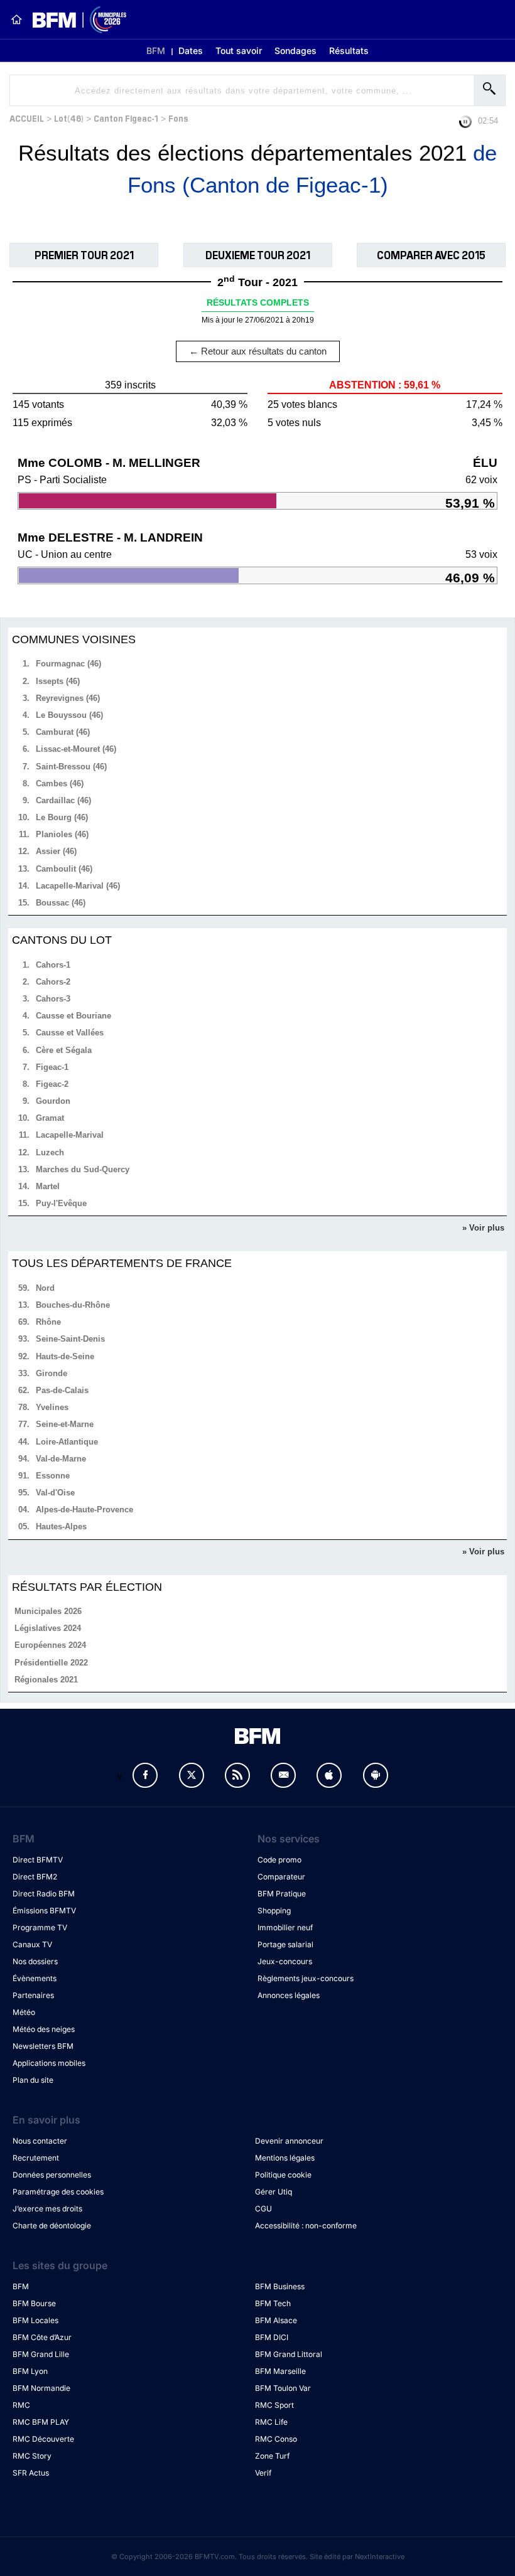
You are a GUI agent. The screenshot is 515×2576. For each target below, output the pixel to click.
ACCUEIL (27, 118)
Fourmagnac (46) (68, 664)
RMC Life (271, 2422)
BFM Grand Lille (41, 2354)
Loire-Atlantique (67, 1442)
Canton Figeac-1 (126, 118)
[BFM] (16, 19)
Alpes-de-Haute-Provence (84, 1510)
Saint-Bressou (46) (71, 767)
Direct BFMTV (38, 1860)
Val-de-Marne (61, 1459)
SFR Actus (31, 2473)
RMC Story (32, 2456)
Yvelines (52, 1407)
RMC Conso (276, 2439)
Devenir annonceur (289, 2141)
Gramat (50, 1118)
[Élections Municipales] (74, 20)
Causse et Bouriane (73, 1016)
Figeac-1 (52, 1067)
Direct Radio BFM (44, 1894)
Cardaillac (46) (63, 800)
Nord (45, 1288)
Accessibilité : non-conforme (306, 2226)
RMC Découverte (43, 2439)
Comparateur (281, 1877)
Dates (191, 51)
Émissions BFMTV (44, 1911)
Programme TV (40, 1927)
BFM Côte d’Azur (42, 2337)
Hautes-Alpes (61, 1526)
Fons (178, 118)
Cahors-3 (53, 999)
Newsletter (283, 1775)
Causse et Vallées (70, 1033)
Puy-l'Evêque (61, 1203)
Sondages (295, 51)
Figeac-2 (52, 1084)
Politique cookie (283, 2175)
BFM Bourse (34, 2303)
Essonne (53, 1476)
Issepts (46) (58, 681)
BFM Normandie (41, 2388)
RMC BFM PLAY (41, 2422)
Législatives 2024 (48, 1628)
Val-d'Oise (55, 1493)
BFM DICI (272, 2337)
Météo (24, 2012)
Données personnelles (52, 2175)
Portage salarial (285, 1944)
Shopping (274, 1911)
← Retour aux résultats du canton (258, 351)
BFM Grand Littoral (289, 2354)
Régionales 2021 (46, 1680)
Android (376, 1775)
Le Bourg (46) (62, 817)
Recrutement (36, 2158)
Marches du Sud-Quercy (83, 1169)
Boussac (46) (61, 903)
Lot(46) (69, 118)
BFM (156, 51)
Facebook (145, 1775)
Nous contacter (40, 2141)
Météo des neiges (44, 2029)
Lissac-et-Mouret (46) (76, 749)
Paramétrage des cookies (58, 2192)
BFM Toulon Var (283, 2388)
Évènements (35, 1978)
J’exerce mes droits (47, 2209)
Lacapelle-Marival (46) (78, 886)
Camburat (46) (63, 732)
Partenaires (33, 1995)
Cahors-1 (53, 965)
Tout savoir (239, 51)
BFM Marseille (280, 2371)
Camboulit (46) (64, 869)
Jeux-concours (285, 1961)
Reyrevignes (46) (68, 698)
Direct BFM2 (35, 1877)
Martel (48, 1186)
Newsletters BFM (43, 2046)
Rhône (48, 1322)
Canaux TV (32, 1944)
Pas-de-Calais (62, 1390)
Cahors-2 (53, 982)
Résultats (349, 51)
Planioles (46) (62, 834)
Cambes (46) (60, 783)
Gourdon (53, 1101)
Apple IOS (329, 1775)
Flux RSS (237, 1775)
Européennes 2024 (50, 1645)
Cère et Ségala (64, 1050)
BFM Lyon (30, 2371)
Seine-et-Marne (65, 1424)
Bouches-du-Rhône (73, 1305)
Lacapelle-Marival (70, 1135)
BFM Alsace (276, 2320)
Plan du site (33, 2080)
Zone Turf (272, 2456)
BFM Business (280, 2286)
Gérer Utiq (274, 2192)
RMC (21, 2405)
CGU (263, 2209)
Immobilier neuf (285, 1927)
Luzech (50, 1152)
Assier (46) (56, 851)
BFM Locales (35, 2320)
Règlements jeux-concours (306, 1978)
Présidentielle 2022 (51, 1663)
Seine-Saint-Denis (70, 1339)
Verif (263, 2473)
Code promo (279, 1860)
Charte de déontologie (52, 2226)
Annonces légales (289, 1995)
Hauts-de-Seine (65, 1356)
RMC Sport (274, 2405)
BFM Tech (273, 2303)
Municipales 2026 (48, 1611)
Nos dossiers (35, 1961)
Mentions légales (285, 2158)
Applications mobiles (49, 2063)
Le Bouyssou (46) (69, 715)
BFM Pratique (282, 1894)
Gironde (51, 1373)
